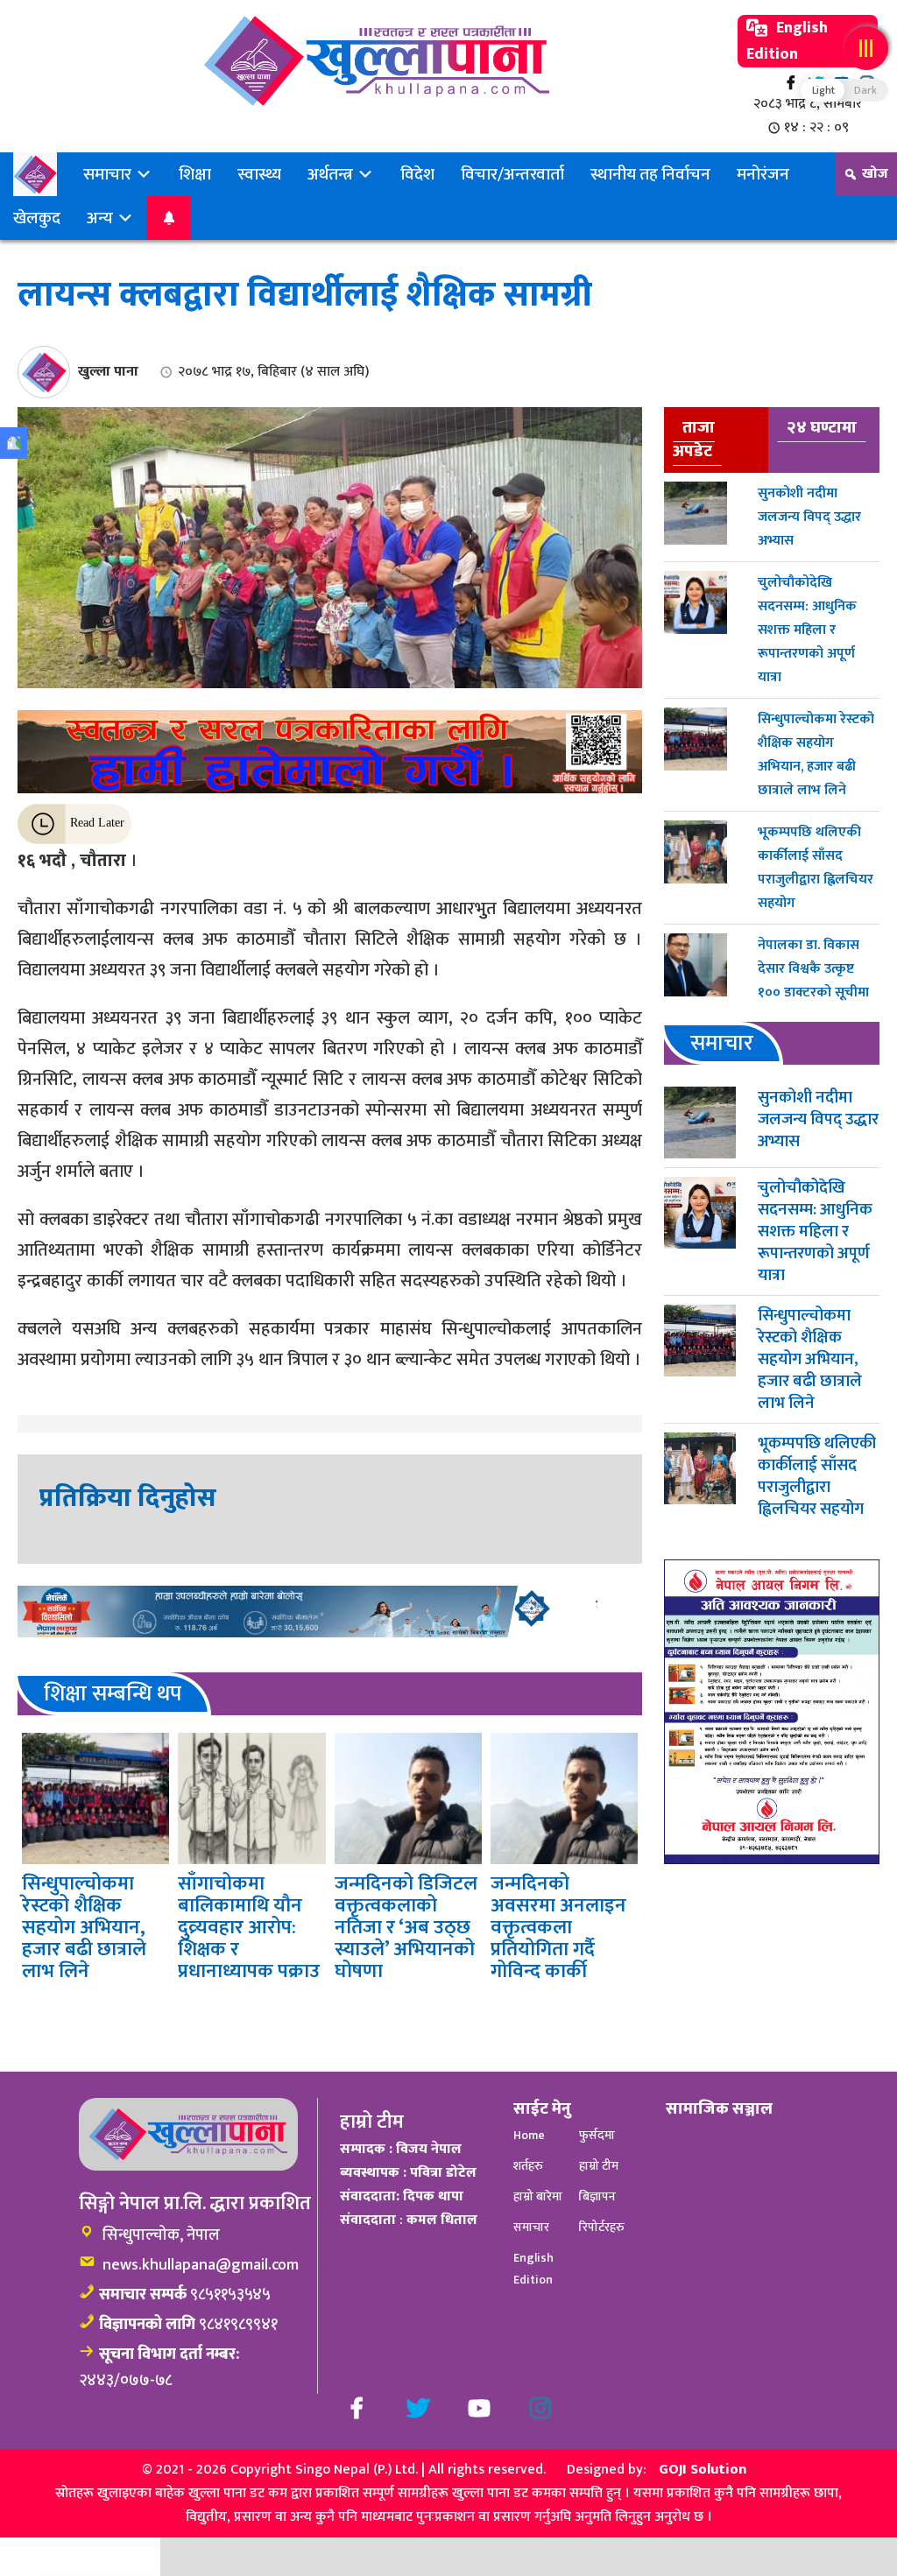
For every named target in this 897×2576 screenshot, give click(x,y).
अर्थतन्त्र (332, 174)
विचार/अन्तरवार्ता (512, 174)
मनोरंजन (763, 174)
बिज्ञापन (597, 2196)
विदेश (417, 174)
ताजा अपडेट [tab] (694, 439)
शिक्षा (195, 174)
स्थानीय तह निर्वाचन (650, 174)
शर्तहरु (528, 2166)
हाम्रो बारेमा (538, 2196)
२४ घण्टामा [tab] (822, 427)
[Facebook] (791, 83)
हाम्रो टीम (599, 2166)
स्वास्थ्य (259, 174)
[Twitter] (418, 2408)
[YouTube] (479, 2408)
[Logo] (377, 61)
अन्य (102, 218)
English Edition (787, 41)
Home (529, 2135)
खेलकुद (37, 218)
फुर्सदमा (597, 2135)
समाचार (109, 174)
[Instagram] (540, 2408)
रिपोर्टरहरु (602, 2227)
